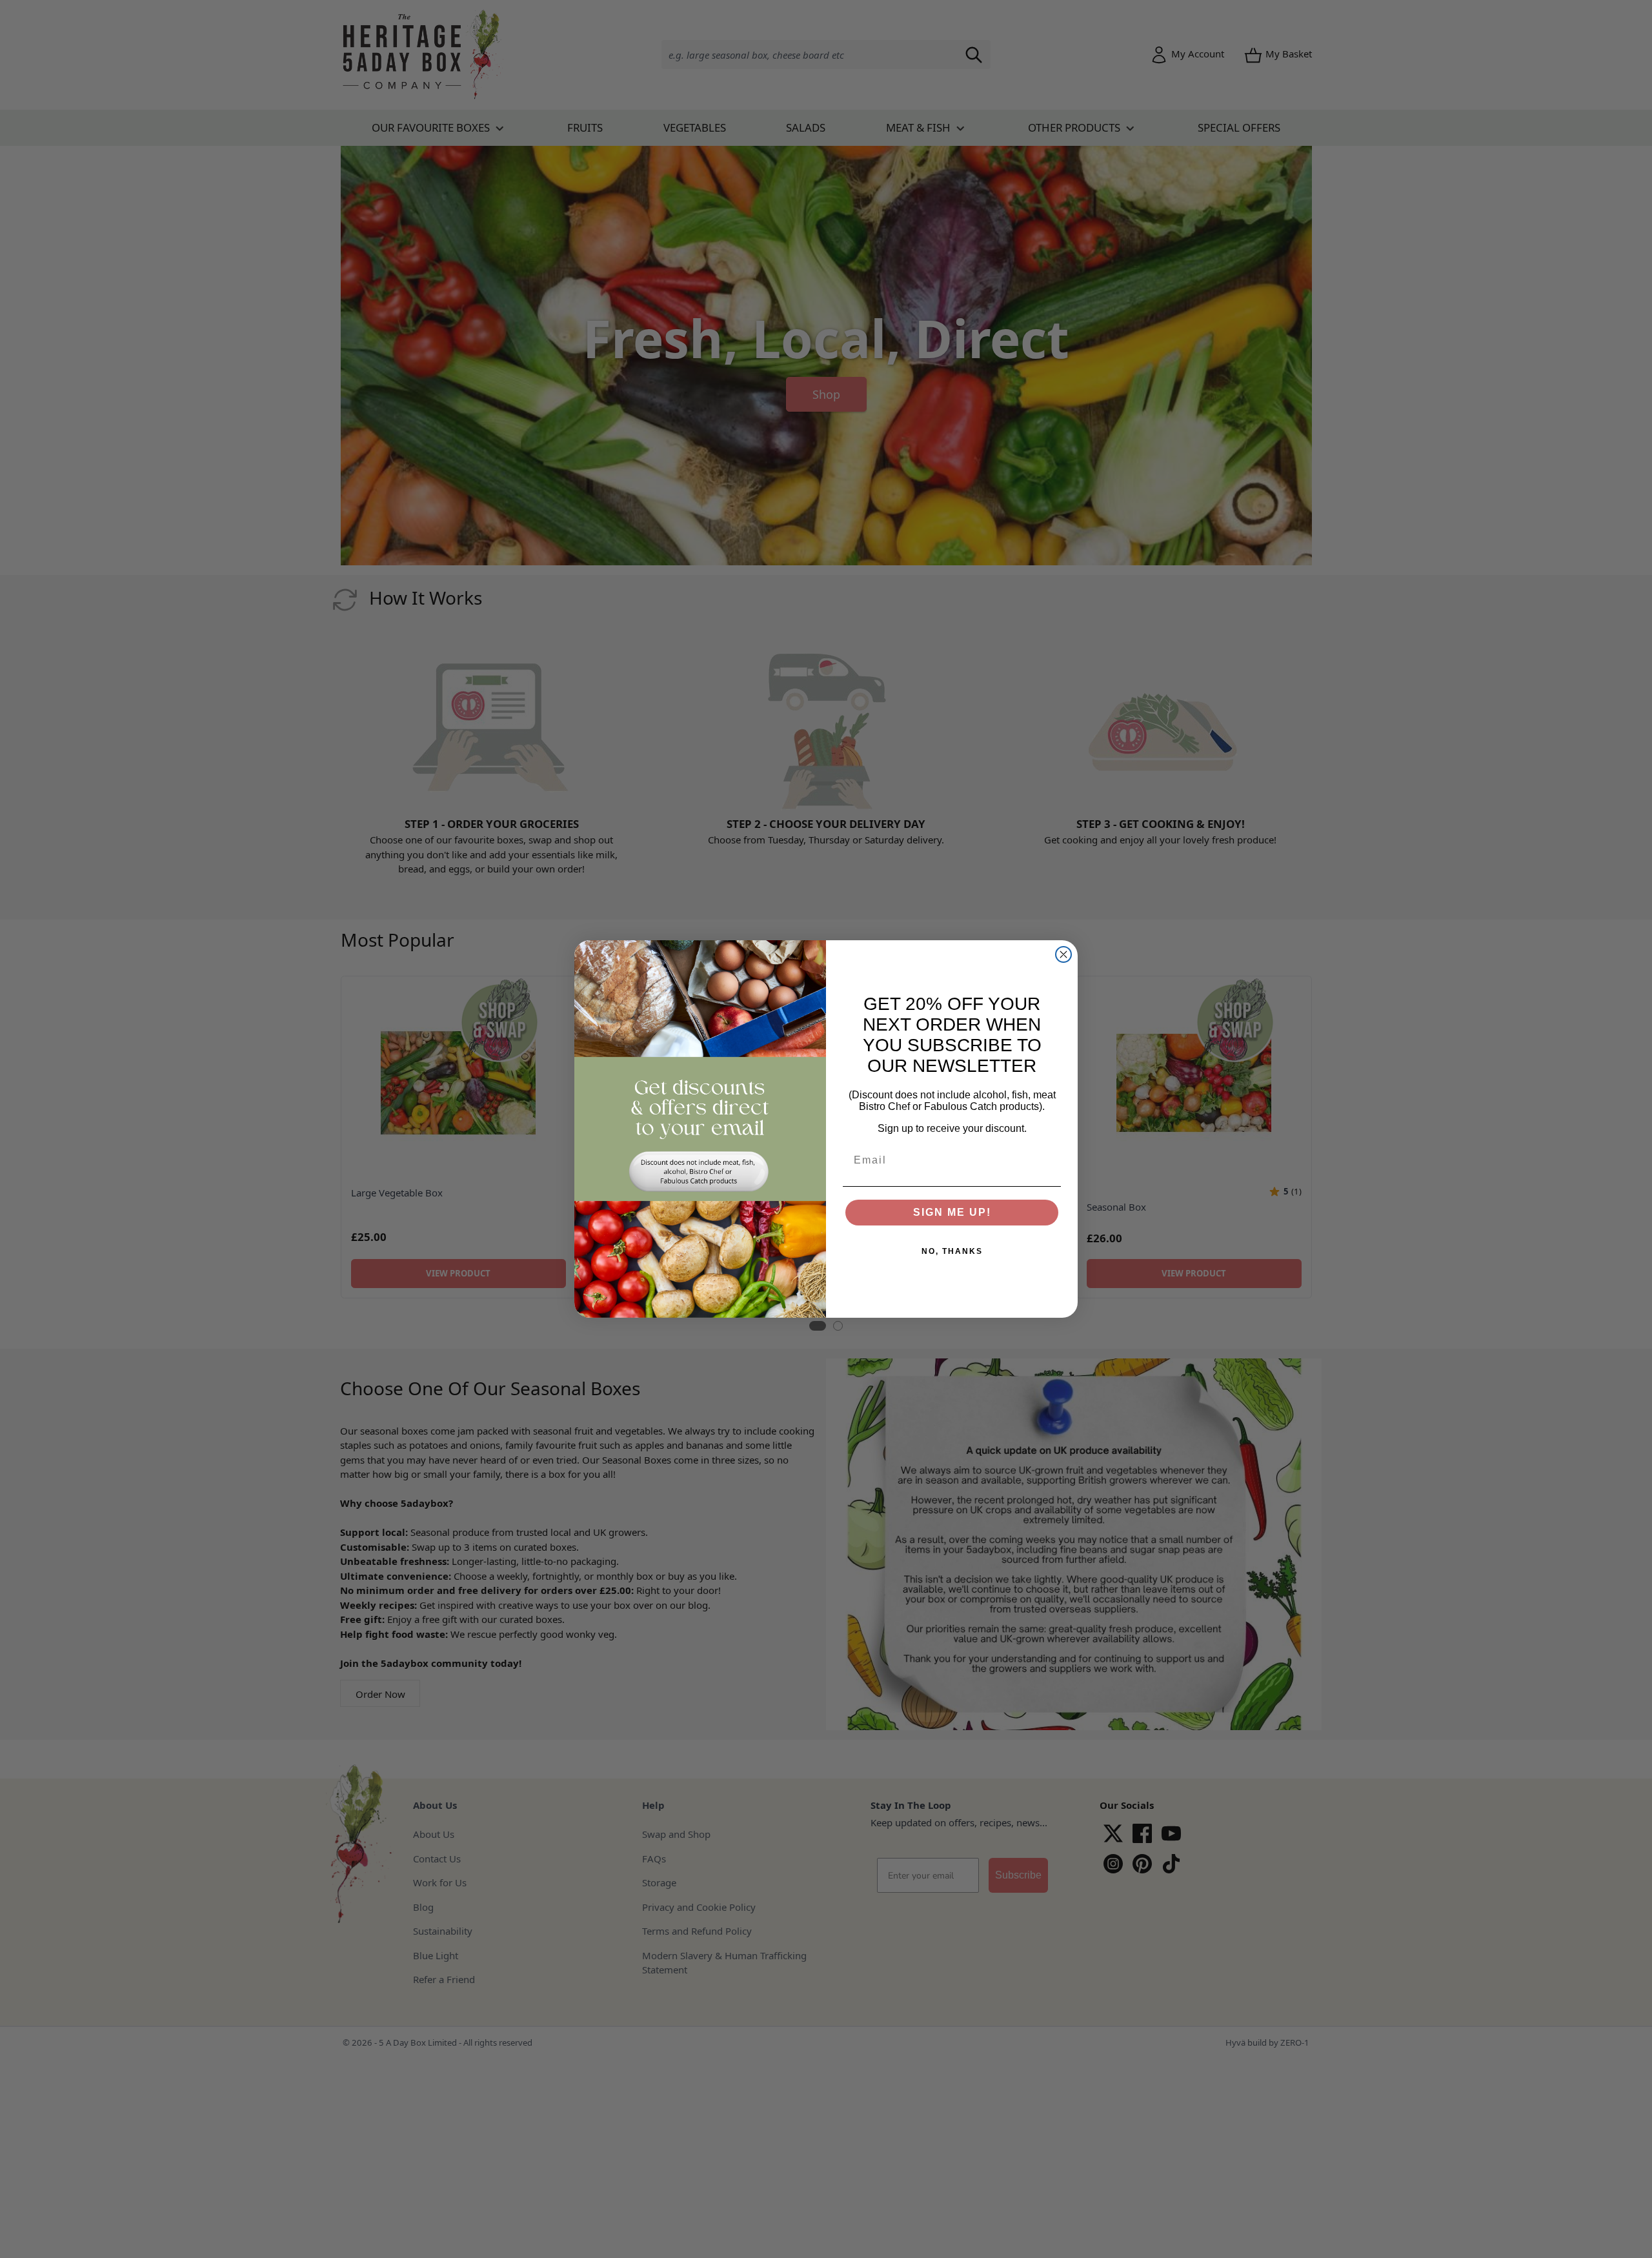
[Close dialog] (1063, 954)
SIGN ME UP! (952, 1212)
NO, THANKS (952, 1251)
